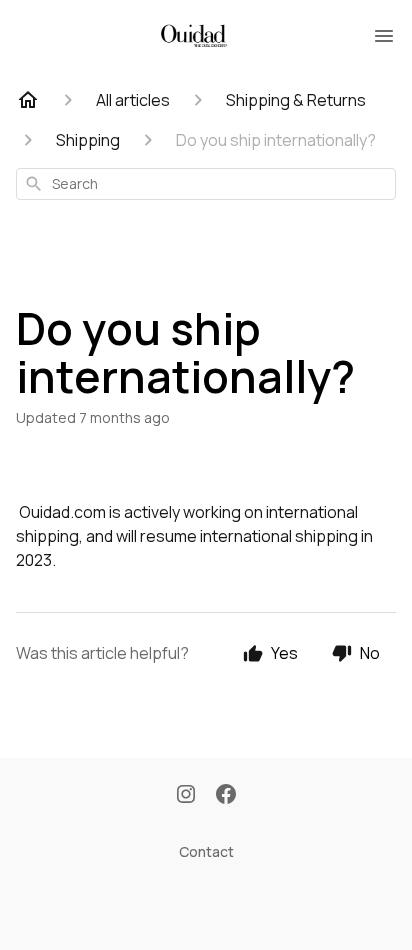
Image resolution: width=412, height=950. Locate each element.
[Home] (28, 100)
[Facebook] (226, 796)
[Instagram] (186, 796)
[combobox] (206, 184)
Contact (206, 851)
